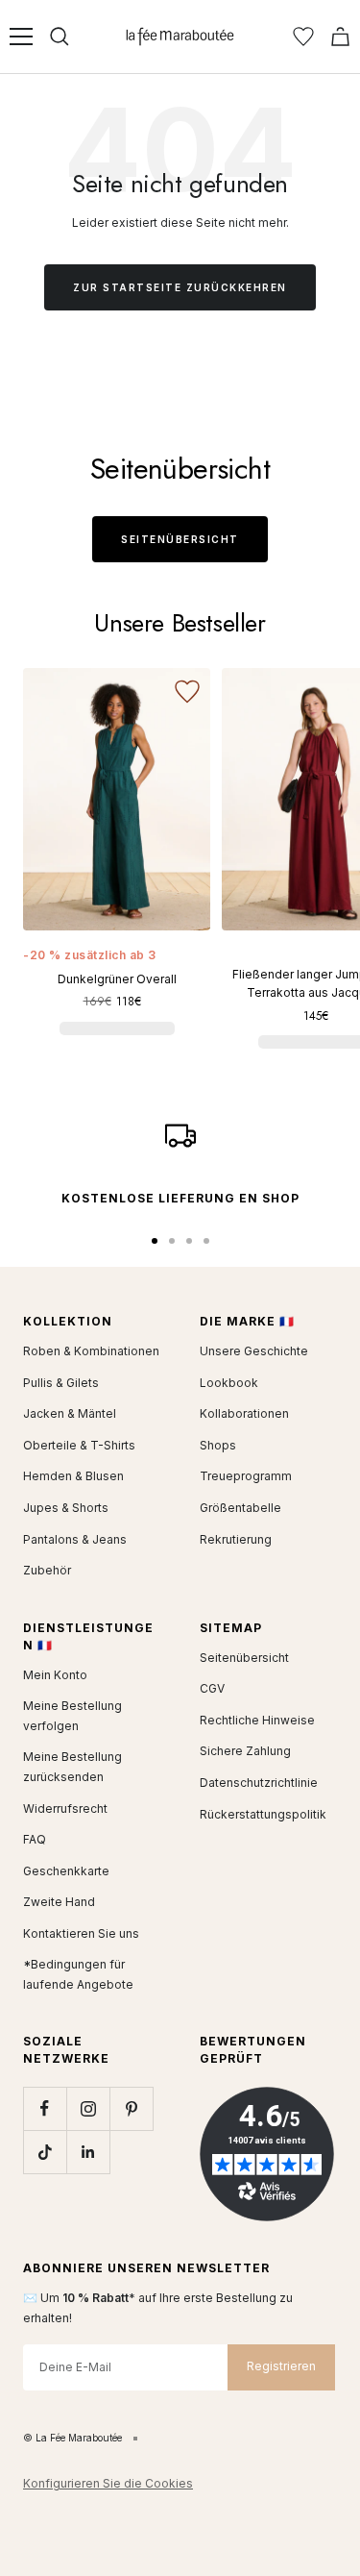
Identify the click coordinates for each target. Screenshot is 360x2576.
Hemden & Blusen (73, 1476)
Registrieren (281, 2366)
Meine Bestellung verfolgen (72, 1716)
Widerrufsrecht (65, 1808)
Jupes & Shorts (66, 1508)
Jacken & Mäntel (70, 1413)
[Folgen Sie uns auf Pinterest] (131, 2108)
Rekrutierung (236, 1539)
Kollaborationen (244, 1413)
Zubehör (47, 1570)
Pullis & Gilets (61, 1383)
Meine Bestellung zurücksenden (72, 1767)
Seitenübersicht (180, 539)
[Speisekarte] (21, 37)
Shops (218, 1445)
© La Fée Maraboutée (72, 2438)
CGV (212, 1688)
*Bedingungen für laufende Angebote (78, 1974)
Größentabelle (240, 1508)
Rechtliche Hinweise (257, 1720)
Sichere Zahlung (245, 1751)
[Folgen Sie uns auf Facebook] (45, 2108)
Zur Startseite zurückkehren (180, 287)
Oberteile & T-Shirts (79, 1445)
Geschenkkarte (66, 1871)
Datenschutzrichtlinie (259, 1783)
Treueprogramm (246, 1476)
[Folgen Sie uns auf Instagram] (88, 2108)
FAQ (35, 1839)
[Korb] (340, 37)
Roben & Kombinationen (91, 1351)
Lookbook (229, 1383)
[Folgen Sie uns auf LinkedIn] (88, 2152)
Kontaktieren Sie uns (81, 1933)
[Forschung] (60, 37)
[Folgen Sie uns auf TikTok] (45, 2152)
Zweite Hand (59, 1902)
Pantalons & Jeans (75, 1539)
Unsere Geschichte (254, 1351)
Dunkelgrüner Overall (117, 979)
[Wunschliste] (303, 37)
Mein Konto (55, 1675)
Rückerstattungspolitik (263, 1814)
